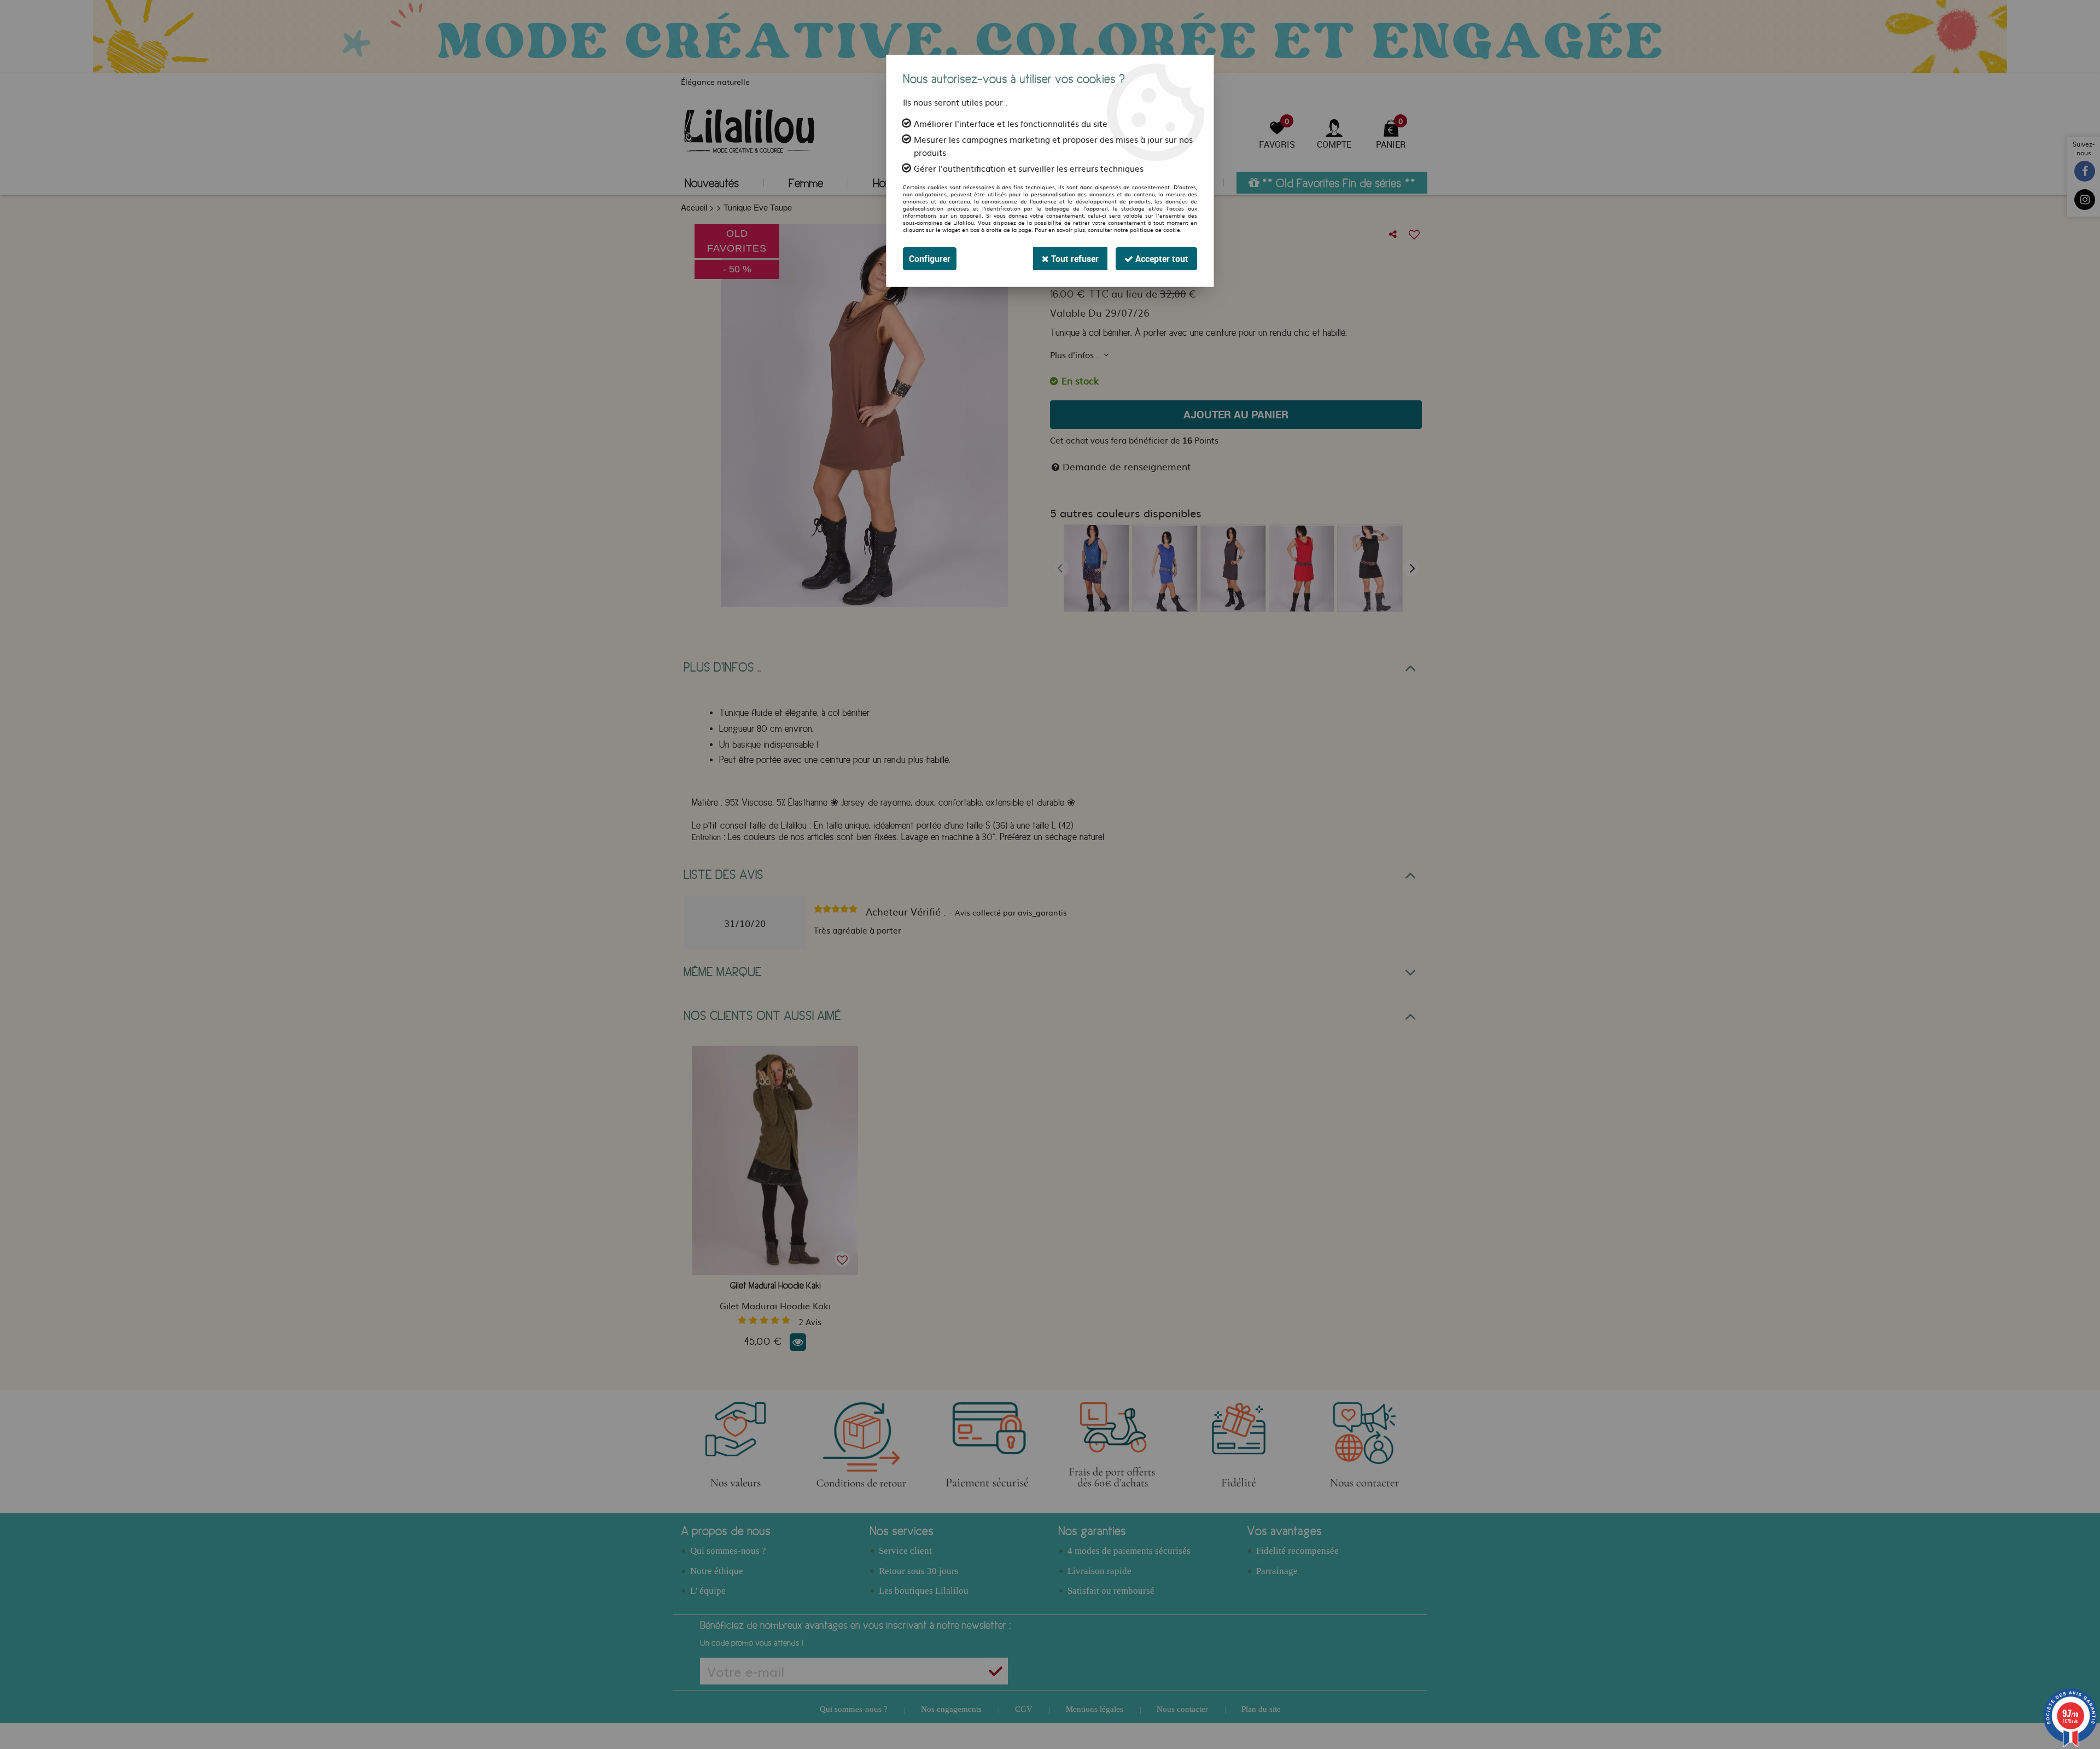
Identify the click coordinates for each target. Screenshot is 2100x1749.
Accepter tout (1161, 259)
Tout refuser (1074, 259)
